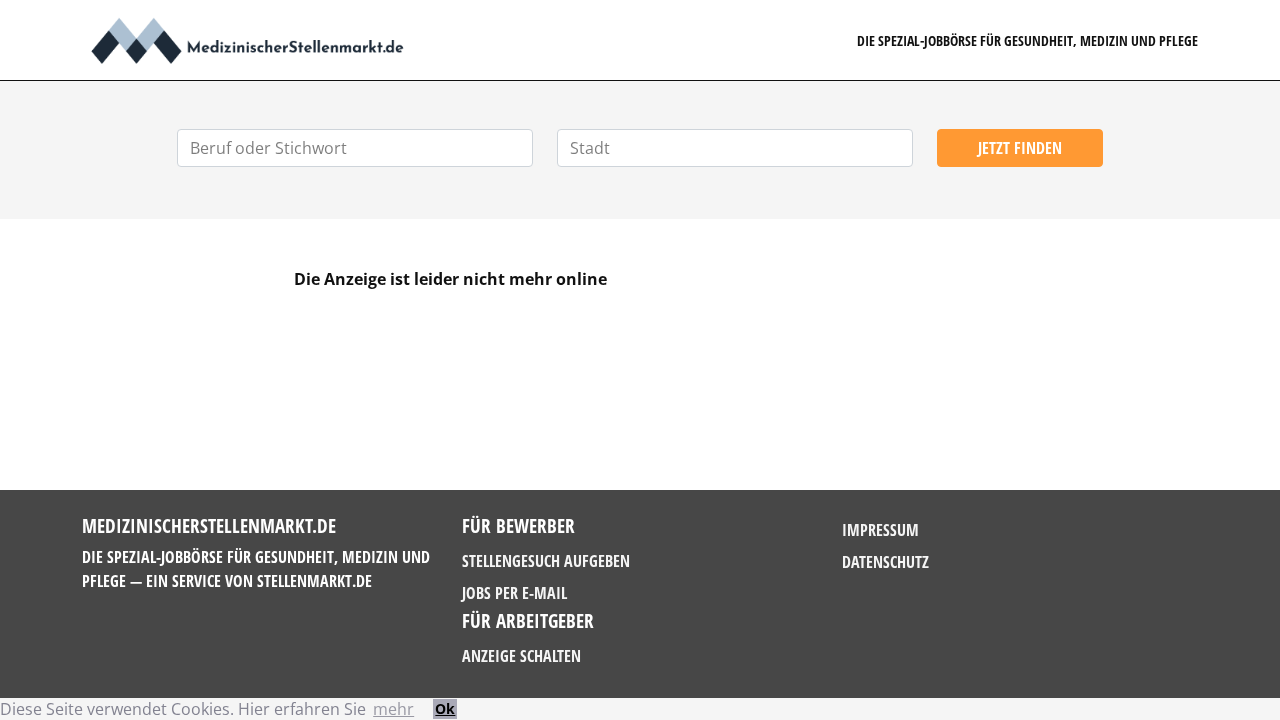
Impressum (880, 530)
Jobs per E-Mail (514, 593)
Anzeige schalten (521, 656)
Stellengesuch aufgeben (546, 561)
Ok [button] (445, 708)
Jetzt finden (1020, 148)
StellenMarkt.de (314, 581)
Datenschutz (885, 562)
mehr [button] (393, 709)
